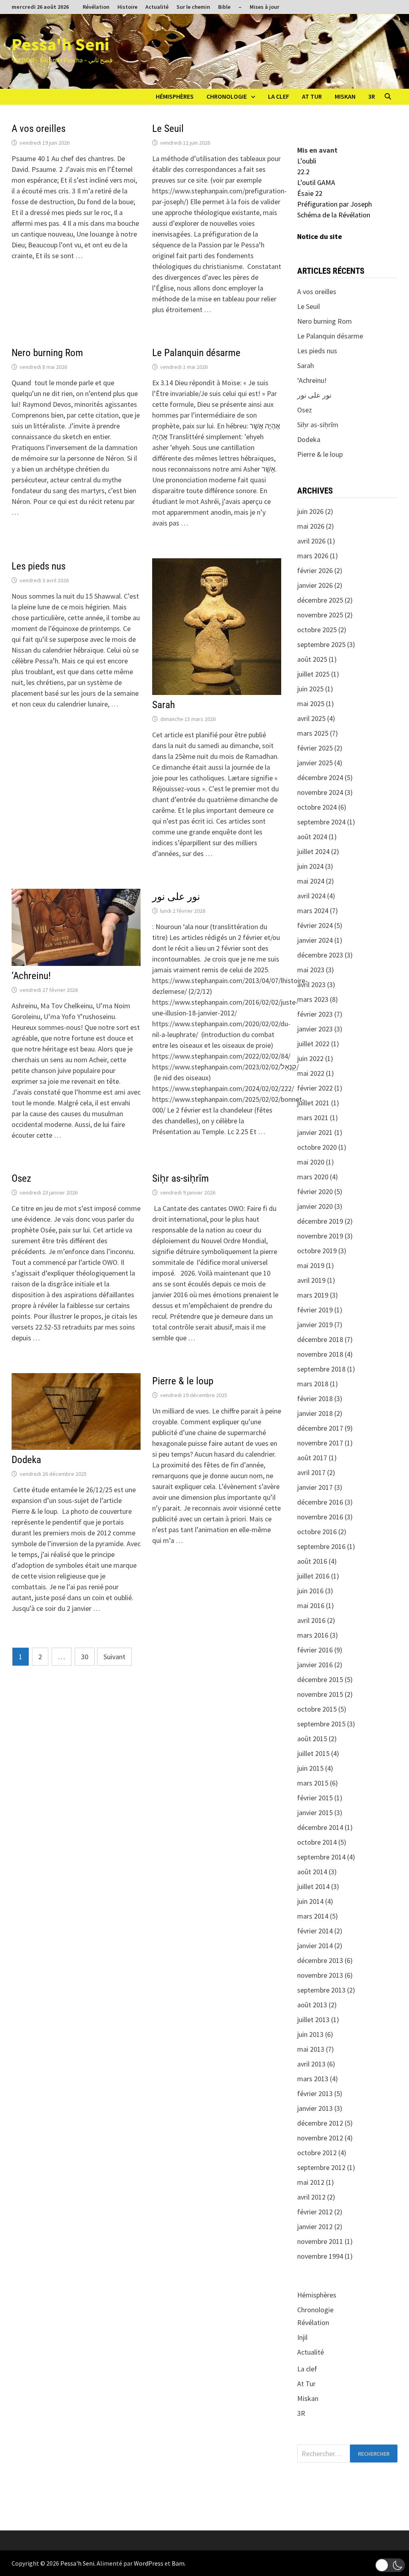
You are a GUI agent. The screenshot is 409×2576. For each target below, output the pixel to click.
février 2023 (315, 1014)
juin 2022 (310, 1058)
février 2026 (315, 570)
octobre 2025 (317, 630)
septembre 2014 (321, 1857)
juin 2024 (310, 866)
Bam (178, 2563)
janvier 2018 (315, 1413)
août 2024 (312, 837)
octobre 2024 (317, 807)
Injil (302, 2337)
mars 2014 (313, 1916)
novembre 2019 (320, 1236)
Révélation (96, 7)
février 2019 (315, 1310)
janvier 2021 (315, 1132)
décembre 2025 (320, 600)
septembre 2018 (321, 1369)
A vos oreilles (39, 128)
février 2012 (315, 2212)
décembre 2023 (320, 955)
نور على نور (176, 897)
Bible (224, 7)
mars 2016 (313, 1635)
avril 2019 (311, 1280)
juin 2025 (310, 689)
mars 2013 (313, 2079)
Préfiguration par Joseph (335, 204)
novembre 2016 (320, 1517)
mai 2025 (311, 704)
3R (372, 96)
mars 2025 (313, 733)
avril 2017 (311, 1472)
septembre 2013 (321, 1990)
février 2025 (315, 748)
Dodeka (26, 1460)
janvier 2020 (315, 1206)
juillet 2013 (313, 2020)
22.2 (303, 172)
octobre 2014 (317, 1842)
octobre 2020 (317, 1147)
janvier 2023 (315, 1029)
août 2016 (312, 1561)
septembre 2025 (321, 644)
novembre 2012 (320, 2138)
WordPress (149, 2563)
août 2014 (312, 1872)
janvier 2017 (315, 1487)
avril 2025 (311, 718)
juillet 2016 (313, 1576)
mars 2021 (313, 1118)
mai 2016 (311, 1606)
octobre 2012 (317, 2153)
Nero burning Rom (47, 353)
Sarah (164, 705)
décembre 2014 (320, 1827)
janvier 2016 (315, 1665)
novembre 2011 (320, 2241)
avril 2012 (311, 2197)
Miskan (345, 96)
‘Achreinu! (31, 976)
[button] (390, 2565)
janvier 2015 (315, 1813)
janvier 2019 (315, 1325)
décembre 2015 (320, 1679)
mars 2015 (313, 1783)
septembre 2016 (321, 1546)
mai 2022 (311, 1073)
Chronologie (227, 96)
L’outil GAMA (316, 182)
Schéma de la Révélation (334, 215)
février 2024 (315, 925)
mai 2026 (311, 526)
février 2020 (315, 1191)
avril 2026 (311, 541)
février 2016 (315, 1650)
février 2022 (315, 1088)
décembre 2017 (320, 1428)
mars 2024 (313, 911)
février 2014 (315, 1931)
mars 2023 (313, 999)
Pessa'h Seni (60, 44)
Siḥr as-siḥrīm (181, 1178)
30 (85, 1657)
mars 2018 (313, 1384)
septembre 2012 (321, 2167)
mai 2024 (311, 881)
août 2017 (312, 1458)
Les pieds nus (39, 566)
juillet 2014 (313, 1886)
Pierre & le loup (183, 1381)
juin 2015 (310, 1768)
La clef (279, 96)
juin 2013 (310, 2034)
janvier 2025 (315, 763)
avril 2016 (311, 1620)
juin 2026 (310, 511)
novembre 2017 (320, 1443)
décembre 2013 (320, 1960)
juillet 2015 (313, 1753)
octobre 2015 (317, 1709)
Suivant (114, 1657)
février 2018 (315, 1398)
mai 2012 (311, 2182)
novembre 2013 (320, 1975)
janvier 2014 (315, 1946)
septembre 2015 (321, 1724)
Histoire (127, 7)
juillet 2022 (313, 1044)
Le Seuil (168, 128)
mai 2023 (311, 970)
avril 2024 (311, 896)
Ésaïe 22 (310, 193)
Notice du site (320, 236)
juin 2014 (310, 1901)
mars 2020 (313, 1177)
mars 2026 (313, 556)
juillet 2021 (313, 1103)
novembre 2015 (320, 1694)
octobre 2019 (317, 1251)
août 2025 (312, 659)
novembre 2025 (320, 615)
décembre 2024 (320, 777)
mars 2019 (313, 1295)
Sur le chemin (193, 7)
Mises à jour (264, 7)
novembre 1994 (320, 2256)
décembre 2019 (320, 1221)
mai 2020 (311, 1162)
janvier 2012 (315, 2227)
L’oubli (307, 161)
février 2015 (315, 1798)
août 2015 (312, 1739)
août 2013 (312, 2005)
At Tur (312, 96)
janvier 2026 (315, 585)
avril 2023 (311, 984)
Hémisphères (175, 96)
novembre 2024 (320, 792)
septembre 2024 (321, 822)
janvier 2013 (315, 2108)
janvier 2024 (315, 940)
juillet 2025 (313, 674)
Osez (21, 1178)
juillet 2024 (313, 851)
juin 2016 (310, 1591)
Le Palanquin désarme (196, 353)
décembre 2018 (320, 1339)
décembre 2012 (320, 2123)
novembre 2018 (320, 1354)
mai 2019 (311, 1265)
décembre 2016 (320, 1502)
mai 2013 (311, 2049)
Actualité (157, 7)
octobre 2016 (317, 1532)
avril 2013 (311, 2064)
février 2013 (315, 2093)
